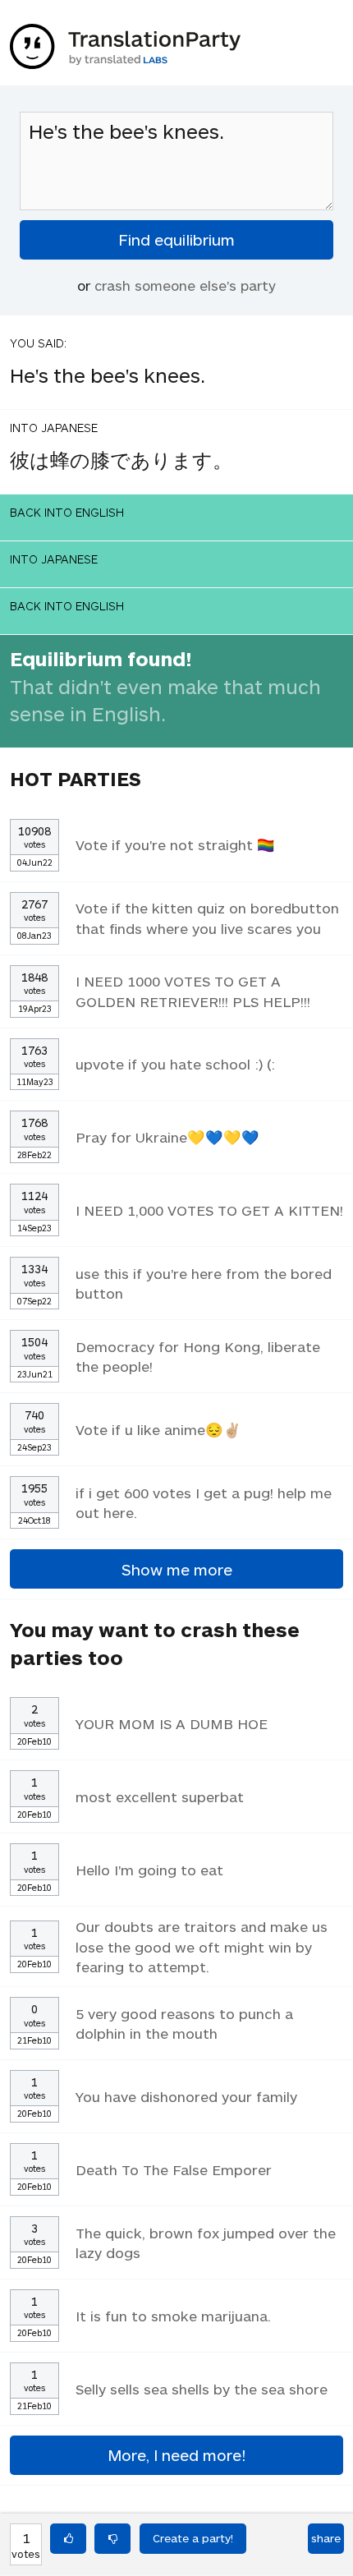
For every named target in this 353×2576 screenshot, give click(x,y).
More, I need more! (176, 2455)
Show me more (177, 1569)
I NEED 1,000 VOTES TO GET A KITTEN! (209, 1210)
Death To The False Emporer (174, 2169)
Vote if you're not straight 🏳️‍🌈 (175, 844)
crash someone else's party (185, 285)
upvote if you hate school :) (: (175, 1064)
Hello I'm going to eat (149, 1870)
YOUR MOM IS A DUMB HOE (172, 1723)
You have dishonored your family (186, 2096)
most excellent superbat (160, 1796)
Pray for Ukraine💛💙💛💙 (167, 1137)
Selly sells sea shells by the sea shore (202, 2389)
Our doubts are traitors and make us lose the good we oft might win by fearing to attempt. (202, 1946)
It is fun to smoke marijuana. (173, 2316)
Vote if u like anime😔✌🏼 (158, 1429)
